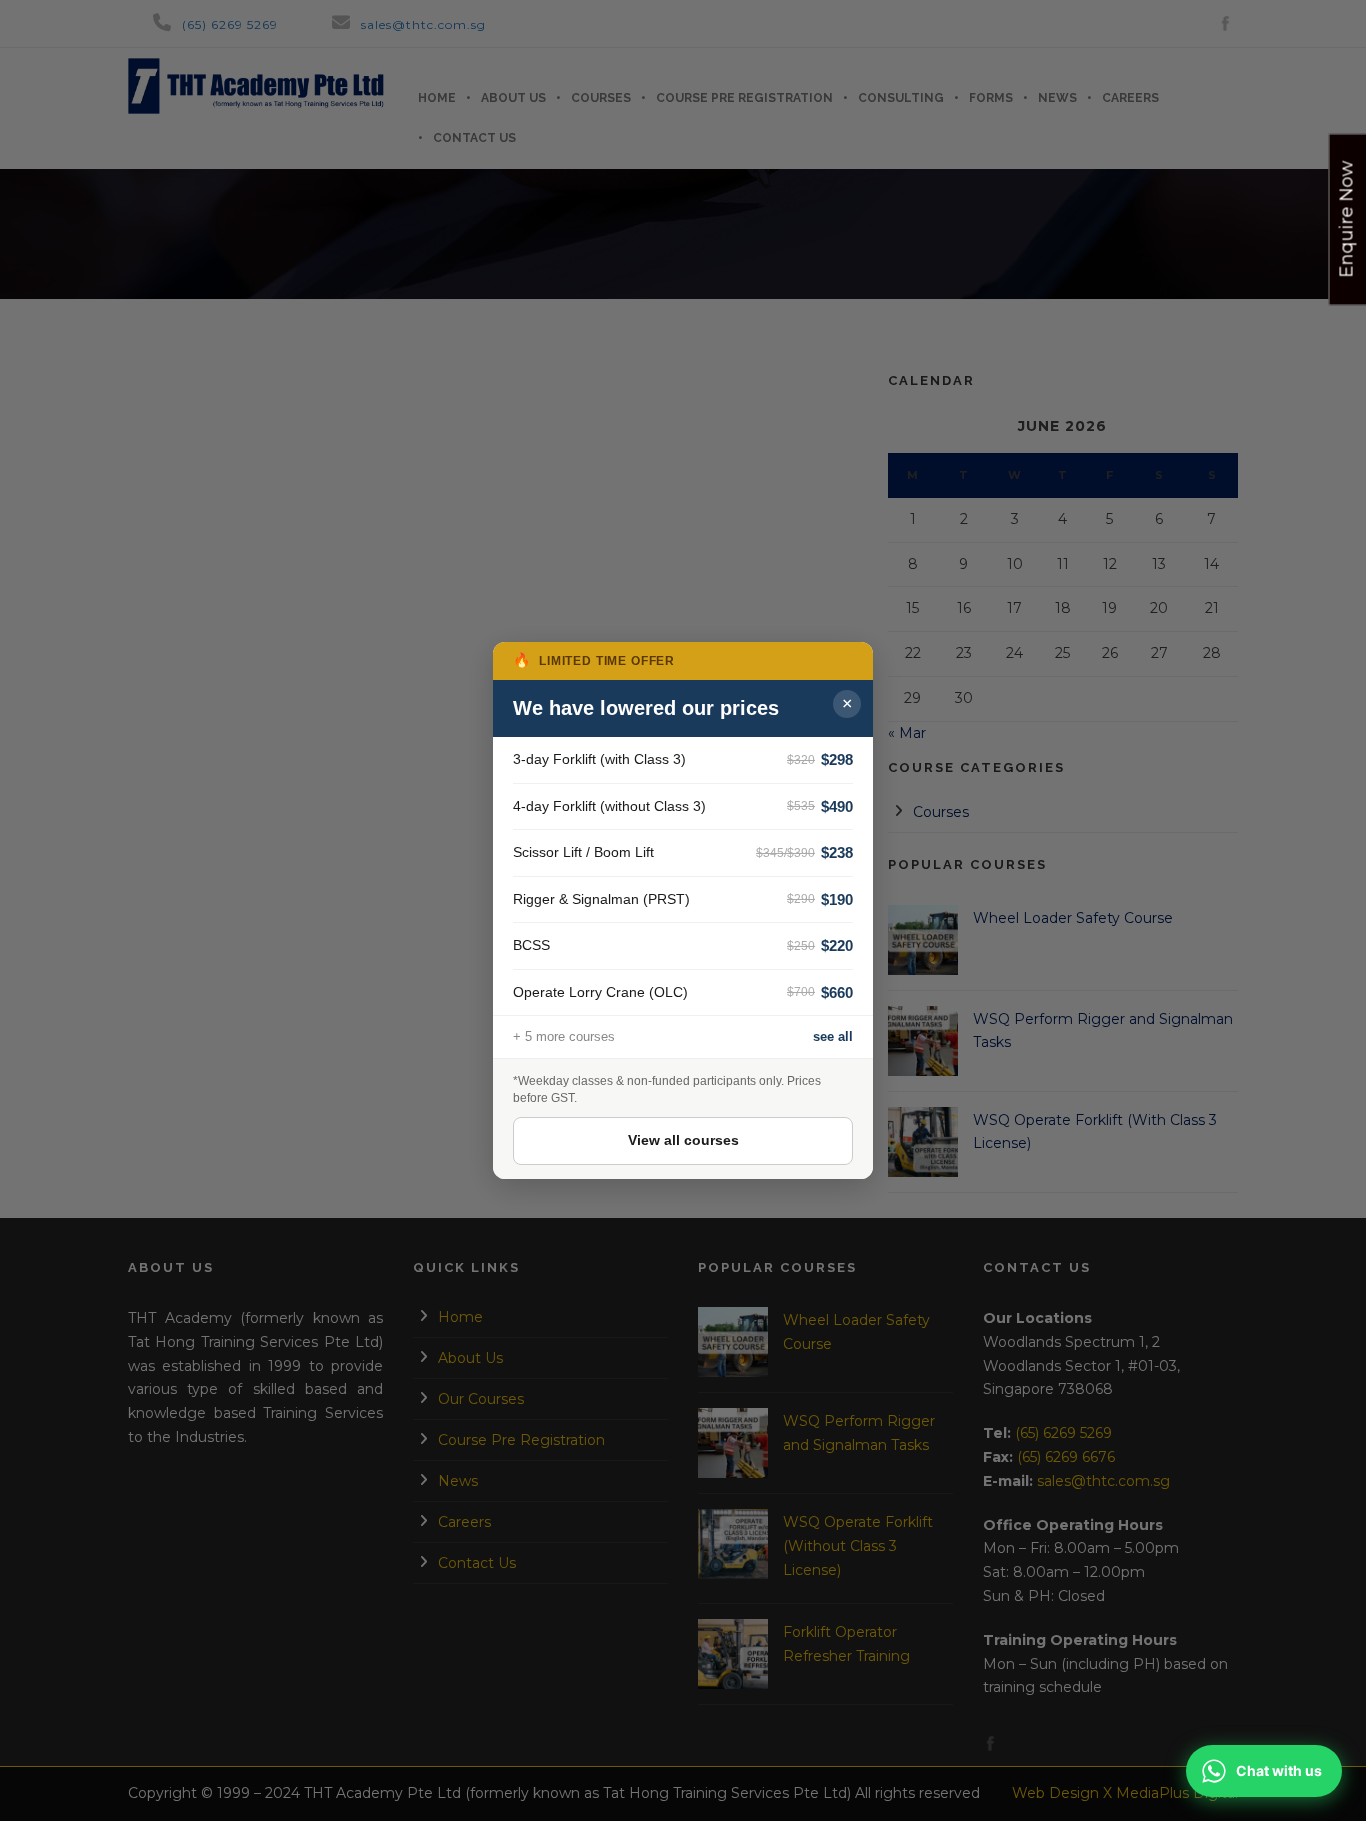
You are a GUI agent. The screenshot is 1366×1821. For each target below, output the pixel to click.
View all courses (683, 1140)
